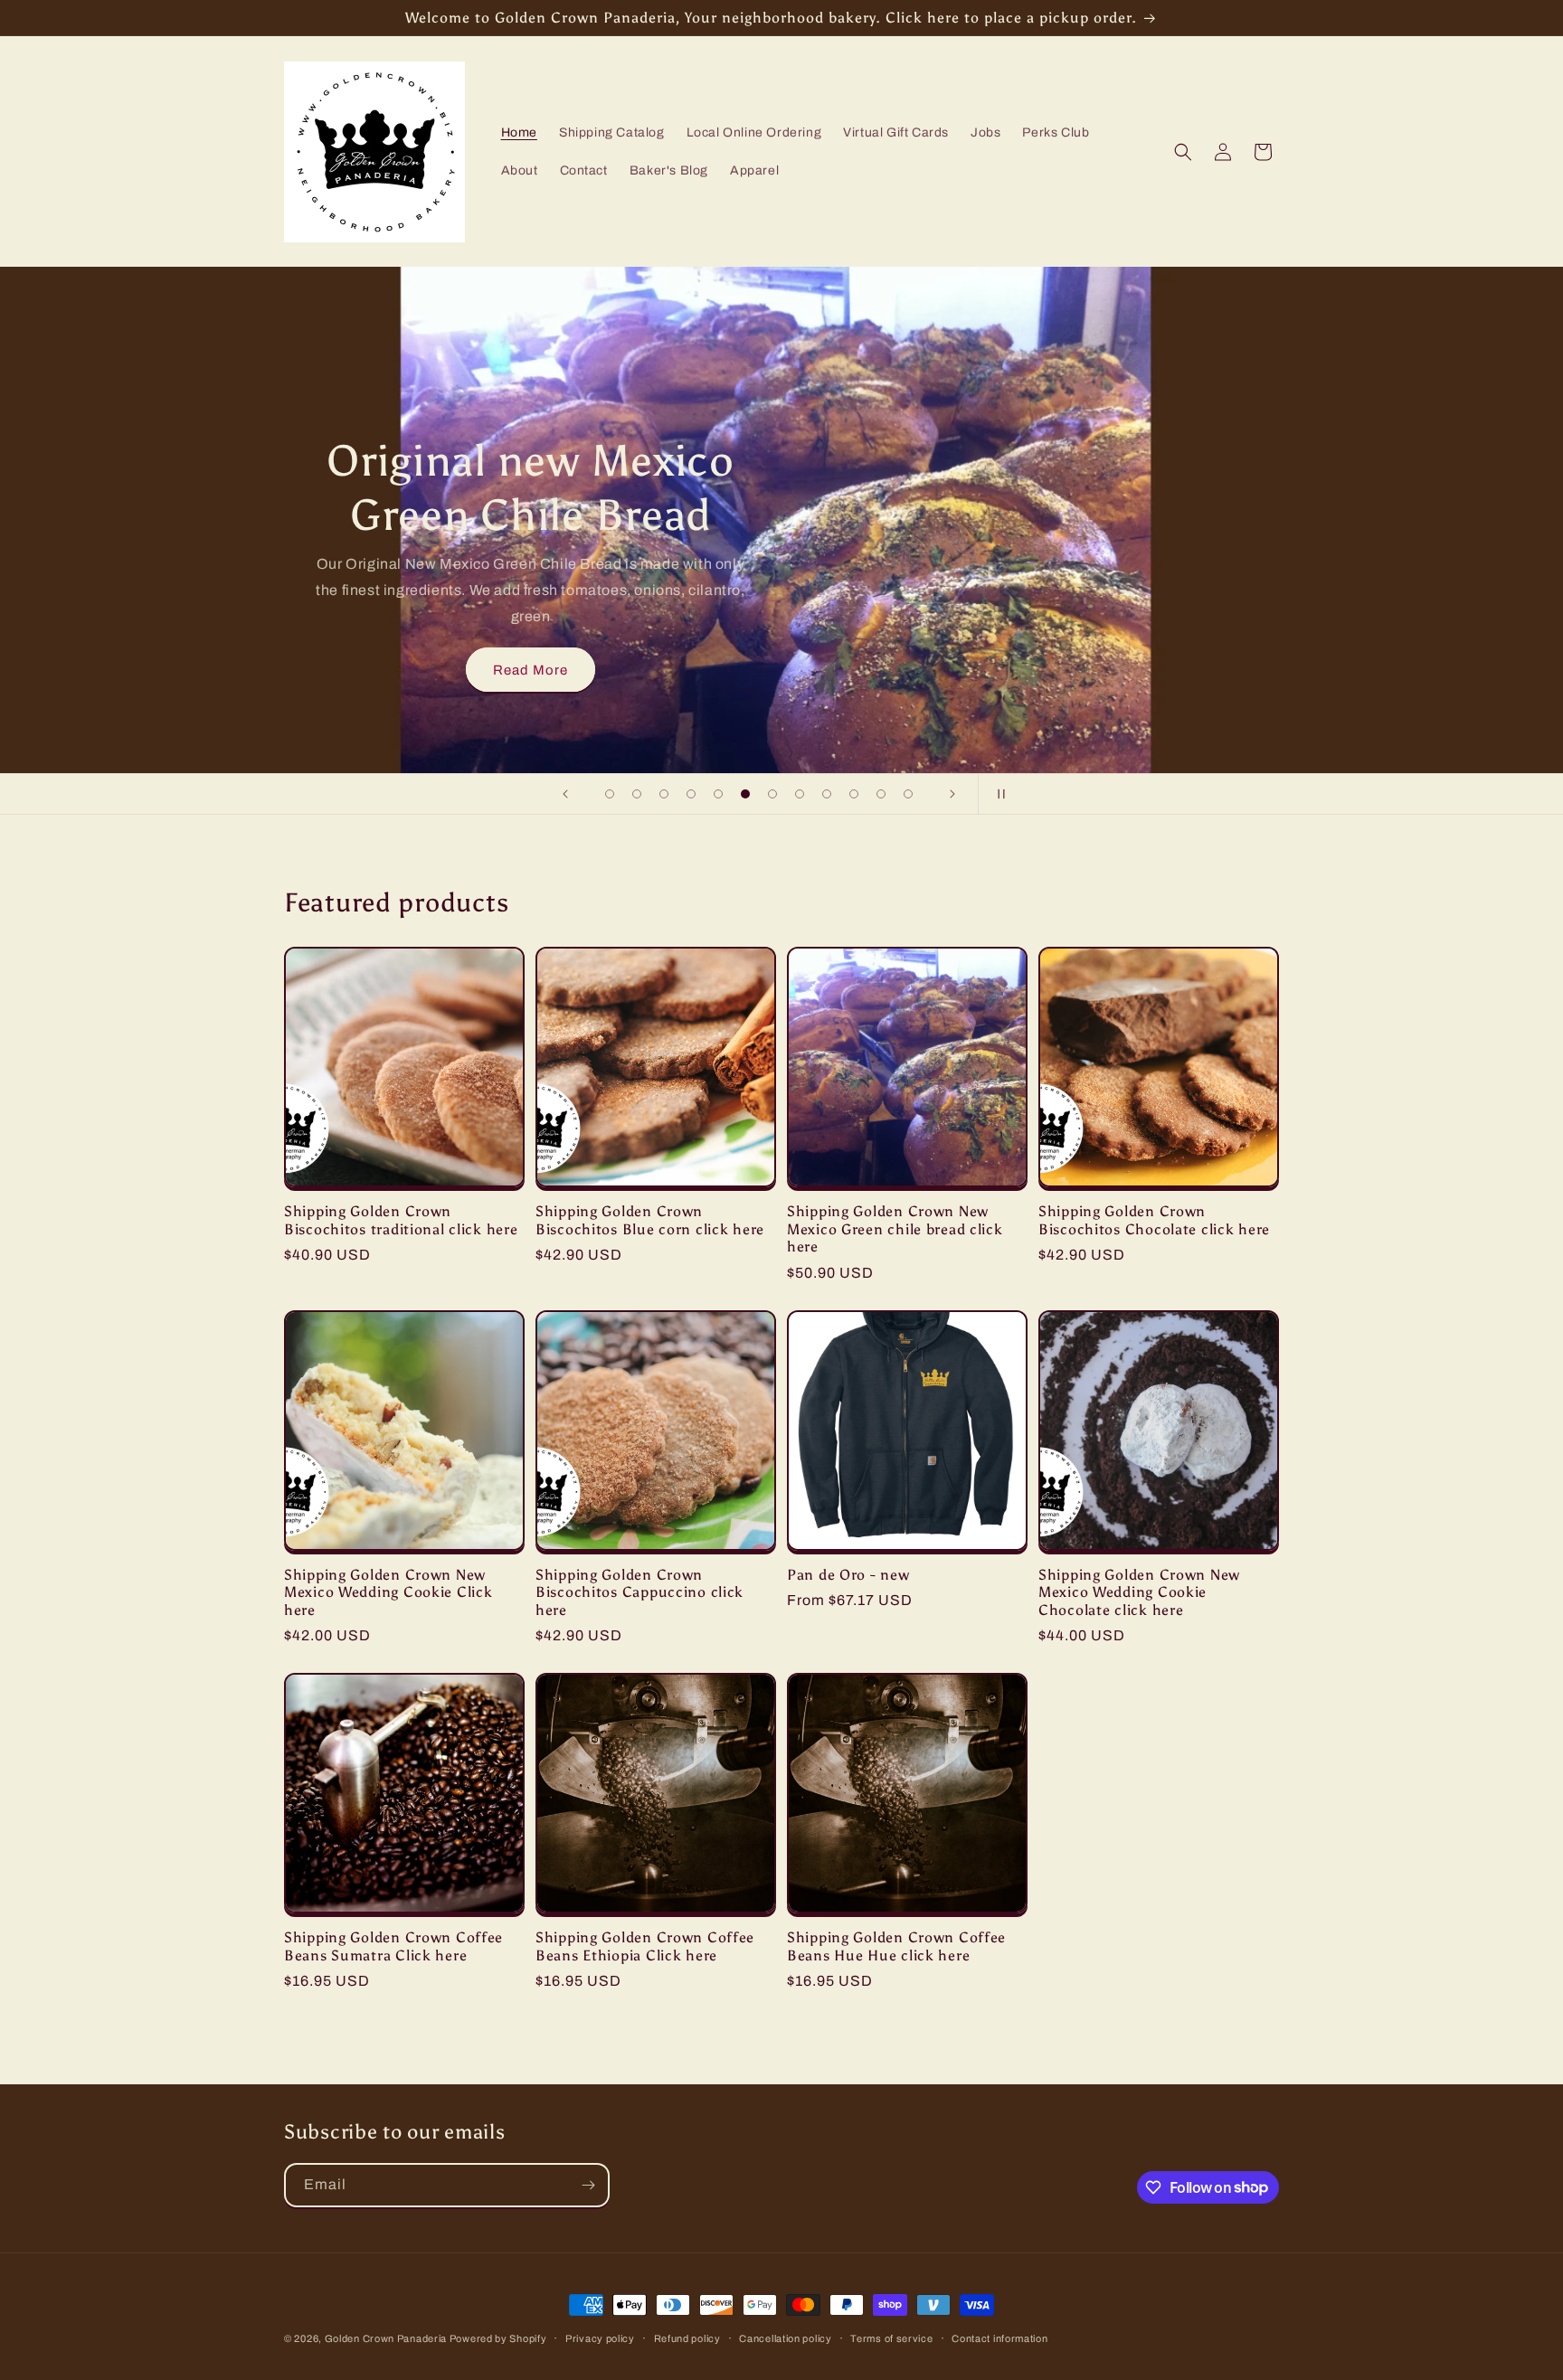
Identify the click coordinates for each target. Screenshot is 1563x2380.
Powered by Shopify (498, 2338)
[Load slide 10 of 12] (854, 794)
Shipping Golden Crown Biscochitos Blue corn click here (650, 1220)
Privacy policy (600, 2337)
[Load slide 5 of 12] (718, 794)
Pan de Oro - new (848, 1575)
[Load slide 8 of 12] (800, 794)
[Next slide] (952, 794)
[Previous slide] (565, 794)
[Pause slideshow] (998, 794)
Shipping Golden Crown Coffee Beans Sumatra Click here (393, 1946)
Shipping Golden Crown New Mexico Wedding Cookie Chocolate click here (1139, 1592)
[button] (1183, 152)
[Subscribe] (588, 2185)
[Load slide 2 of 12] (637, 794)
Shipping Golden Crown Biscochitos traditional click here (401, 1220)
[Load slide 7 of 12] (772, 794)
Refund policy (687, 2337)
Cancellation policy (785, 2337)
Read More (530, 670)
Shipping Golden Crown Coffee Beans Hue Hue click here (896, 1946)
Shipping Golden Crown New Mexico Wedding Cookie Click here (388, 1592)
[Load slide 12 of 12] (908, 794)
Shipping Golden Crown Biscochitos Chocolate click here (1154, 1220)
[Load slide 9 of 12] (827, 794)
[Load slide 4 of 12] (691, 794)
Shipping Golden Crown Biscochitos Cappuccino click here (639, 1592)
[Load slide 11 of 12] (881, 794)
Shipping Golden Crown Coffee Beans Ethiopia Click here (645, 1946)
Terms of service (891, 2337)
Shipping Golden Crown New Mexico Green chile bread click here (895, 1229)
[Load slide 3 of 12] (664, 794)
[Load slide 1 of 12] (610, 794)
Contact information (999, 2337)
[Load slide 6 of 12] (745, 794)
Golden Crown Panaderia (387, 2338)
